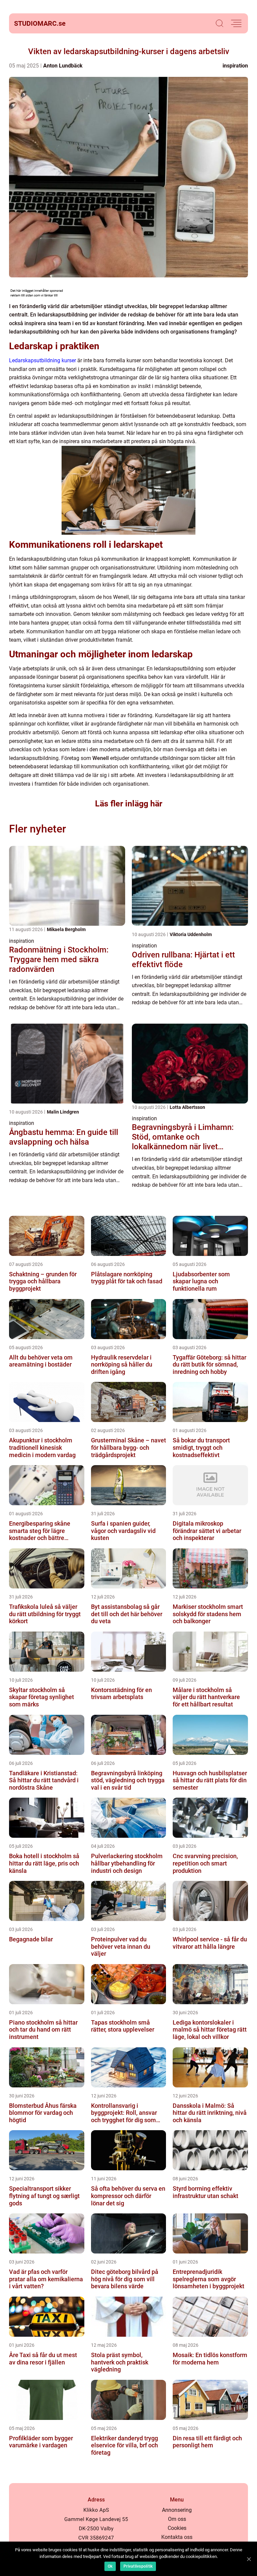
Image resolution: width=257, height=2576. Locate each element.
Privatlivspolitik (138, 2566)
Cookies (177, 2528)
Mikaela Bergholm (66, 929)
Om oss (177, 2519)
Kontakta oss (177, 2537)
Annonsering (177, 2510)
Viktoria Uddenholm (191, 934)
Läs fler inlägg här (129, 804)
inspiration (235, 66)
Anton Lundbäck (63, 66)
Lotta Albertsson (187, 1107)
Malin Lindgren (63, 1112)
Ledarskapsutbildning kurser (42, 360)
